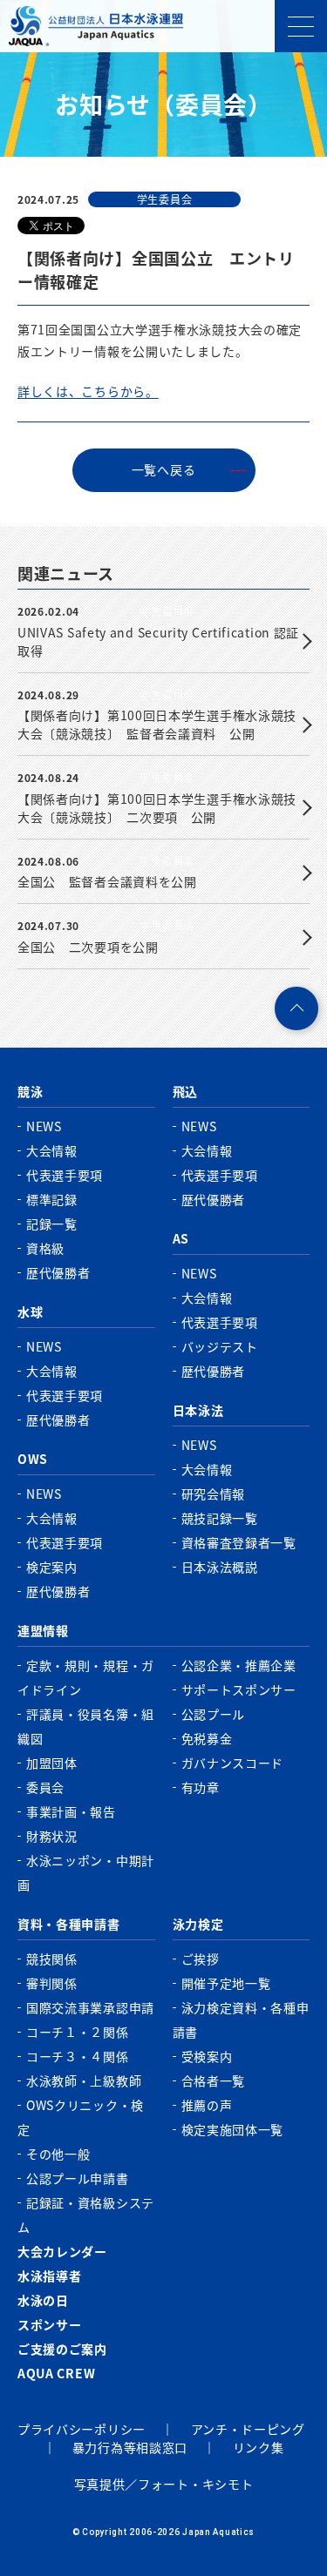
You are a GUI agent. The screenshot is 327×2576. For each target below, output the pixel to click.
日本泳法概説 (220, 1567)
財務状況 (52, 1836)
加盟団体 (52, 1763)
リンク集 (259, 2447)
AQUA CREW (56, 2373)
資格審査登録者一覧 (239, 1542)
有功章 (201, 1787)
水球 (30, 1312)
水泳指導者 (50, 2276)
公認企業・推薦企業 (239, 1665)
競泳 (30, 1091)
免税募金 (207, 1738)
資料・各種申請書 (69, 1924)
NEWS (44, 1126)
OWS (33, 1459)
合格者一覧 (214, 2080)
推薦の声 (207, 2105)
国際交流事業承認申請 (90, 2007)
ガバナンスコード (233, 1763)
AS (181, 1238)
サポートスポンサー (239, 1689)
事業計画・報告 (71, 1811)
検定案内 (52, 1567)
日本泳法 (198, 1410)
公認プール (214, 1714)
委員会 (45, 1787)
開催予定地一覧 (226, 1983)
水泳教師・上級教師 (84, 2080)
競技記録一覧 (220, 1518)
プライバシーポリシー (82, 2429)
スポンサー (50, 2324)
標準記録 (52, 1199)
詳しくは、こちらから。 (88, 391)
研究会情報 (214, 1494)
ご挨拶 (201, 1959)
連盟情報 (43, 1630)
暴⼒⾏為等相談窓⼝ (130, 2447)
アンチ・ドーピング (248, 2429)
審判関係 (52, 1983)
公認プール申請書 (78, 2178)
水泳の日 (43, 2300)
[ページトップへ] (296, 1008)
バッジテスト (220, 1346)
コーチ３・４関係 (78, 2056)
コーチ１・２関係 (78, 2032)
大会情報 (52, 1150)
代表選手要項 (65, 1175)
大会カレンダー (62, 2251)
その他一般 (58, 2154)
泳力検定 (198, 1924)
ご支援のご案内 (62, 2349)
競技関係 (52, 1959)
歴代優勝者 (58, 1272)
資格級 (45, 1248)
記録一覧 (52, 1224)
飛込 (185, 1091)
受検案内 (207, 2056)
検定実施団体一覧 (233, 2129)
